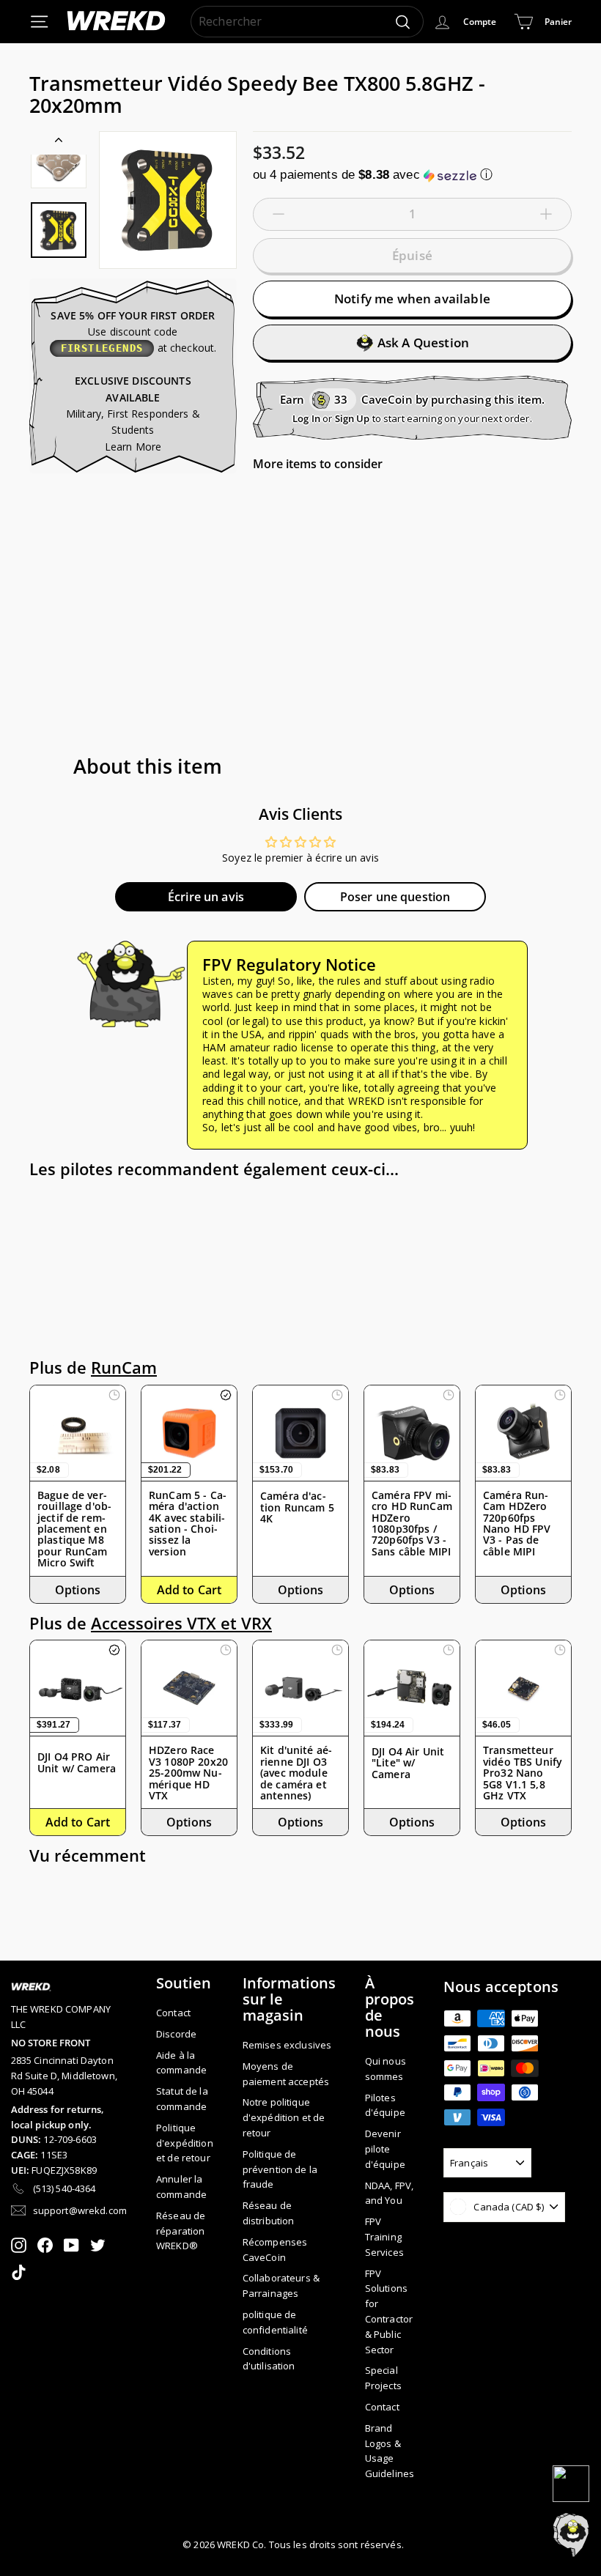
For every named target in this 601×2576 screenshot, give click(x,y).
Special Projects (383, 2378)
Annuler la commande (181, 2187)
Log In (306, 418)
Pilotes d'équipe (385, 2105)
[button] (412, 175)
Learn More (133, 447)
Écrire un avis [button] (206, 897)
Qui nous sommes (386, 2069)
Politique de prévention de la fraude (280, 2169)
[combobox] (307, 22)
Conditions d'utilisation (269, 2359)
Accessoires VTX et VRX (181, 1623)
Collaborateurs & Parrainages (281, 2286)
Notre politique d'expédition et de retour (284, 2117)
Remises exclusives (287, 2045)
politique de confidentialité (275, 2322)
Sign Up (353, 418)
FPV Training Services (384, 2237)
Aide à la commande (181, 2063)
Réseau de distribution (269, 2213)
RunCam (124, 1367)
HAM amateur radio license (268, 1047)
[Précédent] (59, 143)
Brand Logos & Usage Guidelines (390, 2451)
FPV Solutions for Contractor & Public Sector (389, 2312)
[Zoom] (168, 200)
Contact (173, 2013)
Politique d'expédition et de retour (185, 2143)
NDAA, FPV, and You (389, 2193)
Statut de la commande (182, 2099)
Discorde (176, 2034)
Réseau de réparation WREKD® (181, 2231)
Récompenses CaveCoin (275, 2250)
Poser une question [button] (395, 897)
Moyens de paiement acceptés (286, 2074)
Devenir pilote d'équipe (385, 2149)
